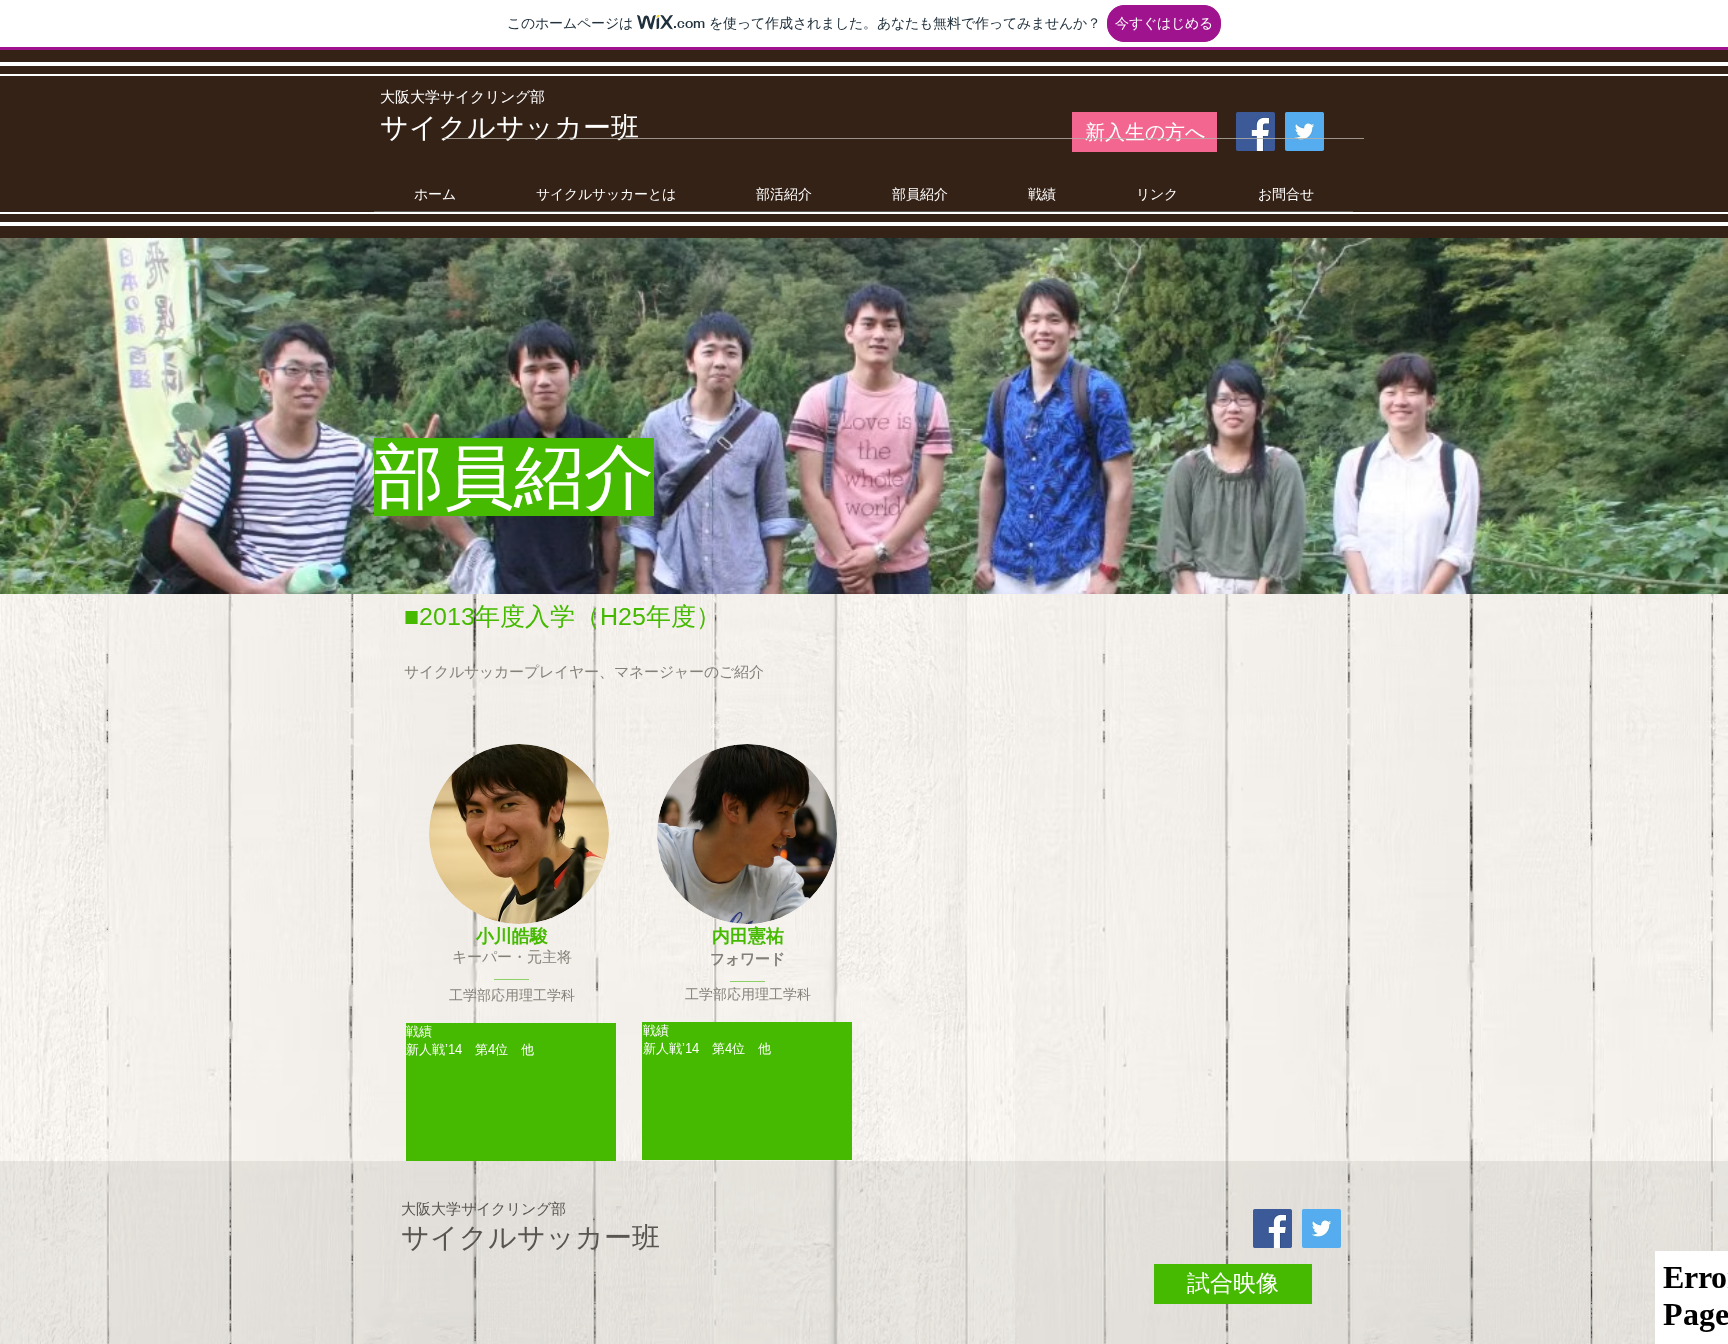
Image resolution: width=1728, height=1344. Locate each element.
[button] (784, 201)
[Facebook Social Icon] (1255, 131)
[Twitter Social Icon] (1304, 131)
